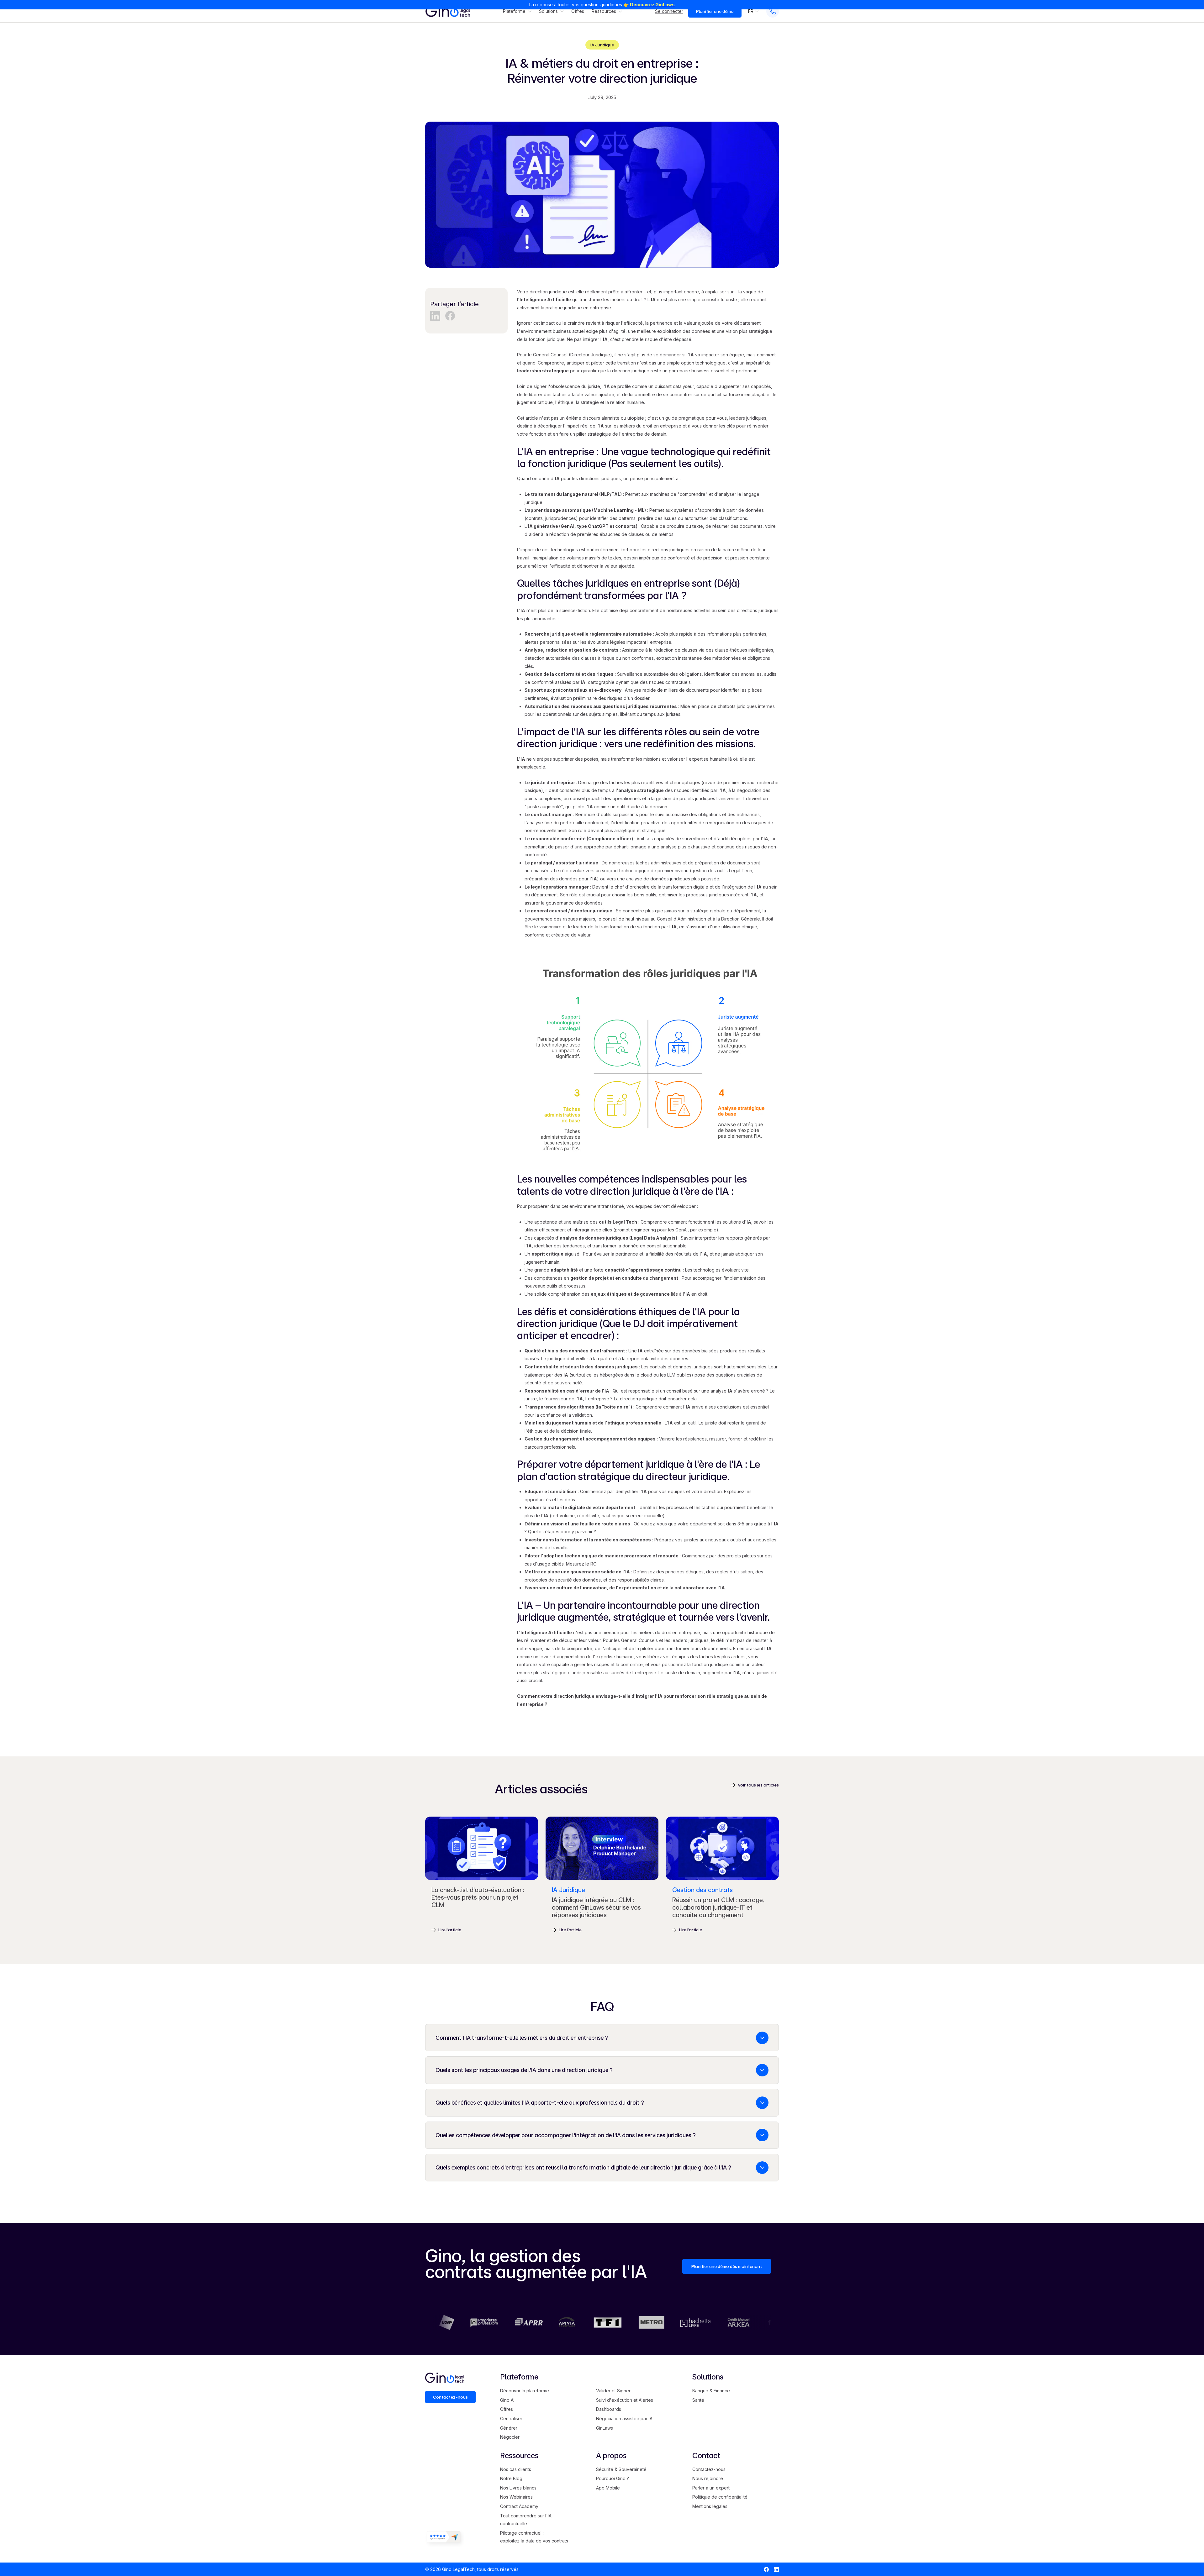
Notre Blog (511, 2478)
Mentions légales (710, 2506)
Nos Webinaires (516, 2497)
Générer (509, 2428)
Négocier (510, 2437)
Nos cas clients (516, 2469)
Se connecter (669, 11)
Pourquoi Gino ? (613, 2478)
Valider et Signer (613, 2391)
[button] (517, 11)
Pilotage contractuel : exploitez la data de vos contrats (534, 2537)
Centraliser (511, 2419)
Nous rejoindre (708, 2478)
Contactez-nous (709, 2469)
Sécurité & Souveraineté (621, 2469)
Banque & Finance (711, 2391)
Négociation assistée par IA (624, 2419)
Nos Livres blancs (518, 2488)
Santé (698, 2400)
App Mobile (608, 2488)
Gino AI (507, 2400)
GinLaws (605, 2428)
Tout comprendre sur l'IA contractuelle (526, 2520)
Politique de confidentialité (720, 2497)
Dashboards (609, 2409)
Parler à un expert (711, 2488)
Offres (578, 11)
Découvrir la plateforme (525, 2391)
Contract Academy (519, 2506)
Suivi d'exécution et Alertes (625, 2400)
